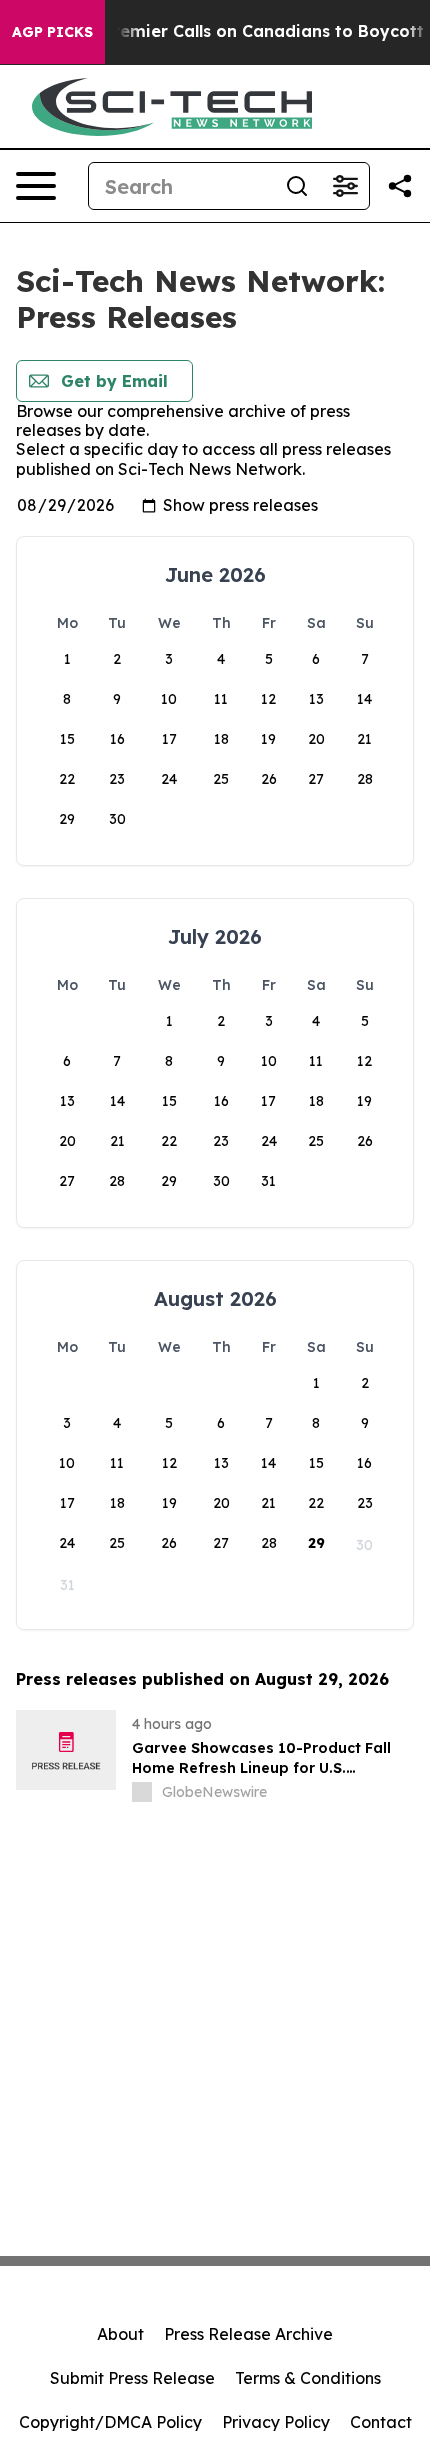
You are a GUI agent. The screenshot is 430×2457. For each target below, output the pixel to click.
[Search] (297, 186)
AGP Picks (52, 32)
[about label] (142, 1792)
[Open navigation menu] (36, 186)
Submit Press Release (132, 2378)
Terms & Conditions (308, 2378)
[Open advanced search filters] (345, 186)
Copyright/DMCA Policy (110, 2422)
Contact (381, 2422)
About (120, 2334)
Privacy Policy (276, 2422)
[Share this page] (400, 186)
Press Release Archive (248, 2334)
